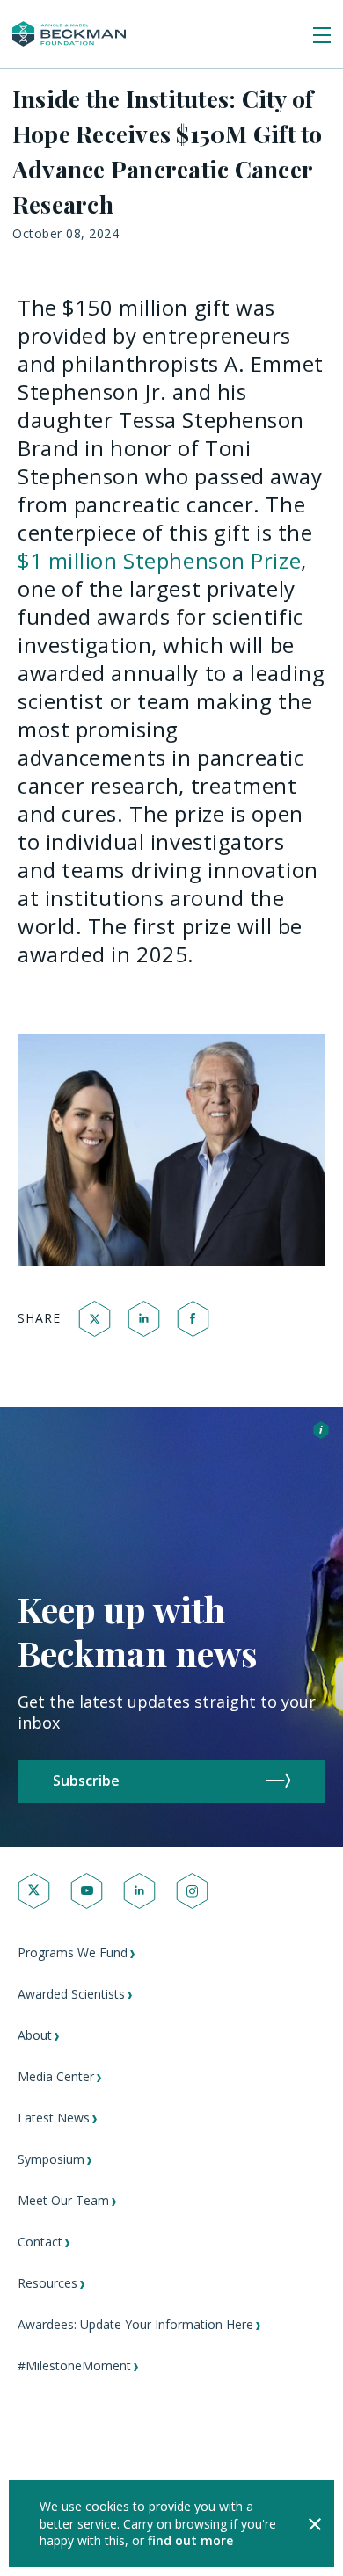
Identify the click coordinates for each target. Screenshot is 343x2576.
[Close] (315, 2524)
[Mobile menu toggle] (322, 36)
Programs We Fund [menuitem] (73, 1952)
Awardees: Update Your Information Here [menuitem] (135, 2324)
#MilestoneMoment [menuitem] (74, 2366)
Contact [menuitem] (40, 2242)
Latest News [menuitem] (54, 2118)
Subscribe (86, 1781)
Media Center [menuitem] (56, 2076)
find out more (190, 2540)
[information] (321, 1432)
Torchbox (91, 2537)
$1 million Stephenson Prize (159, 560)
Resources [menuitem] (47, 2283)
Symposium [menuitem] (51, 2159)
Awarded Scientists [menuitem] (71, 1994)
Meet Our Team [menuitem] (63, 2200)
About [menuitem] (35, 2035)
